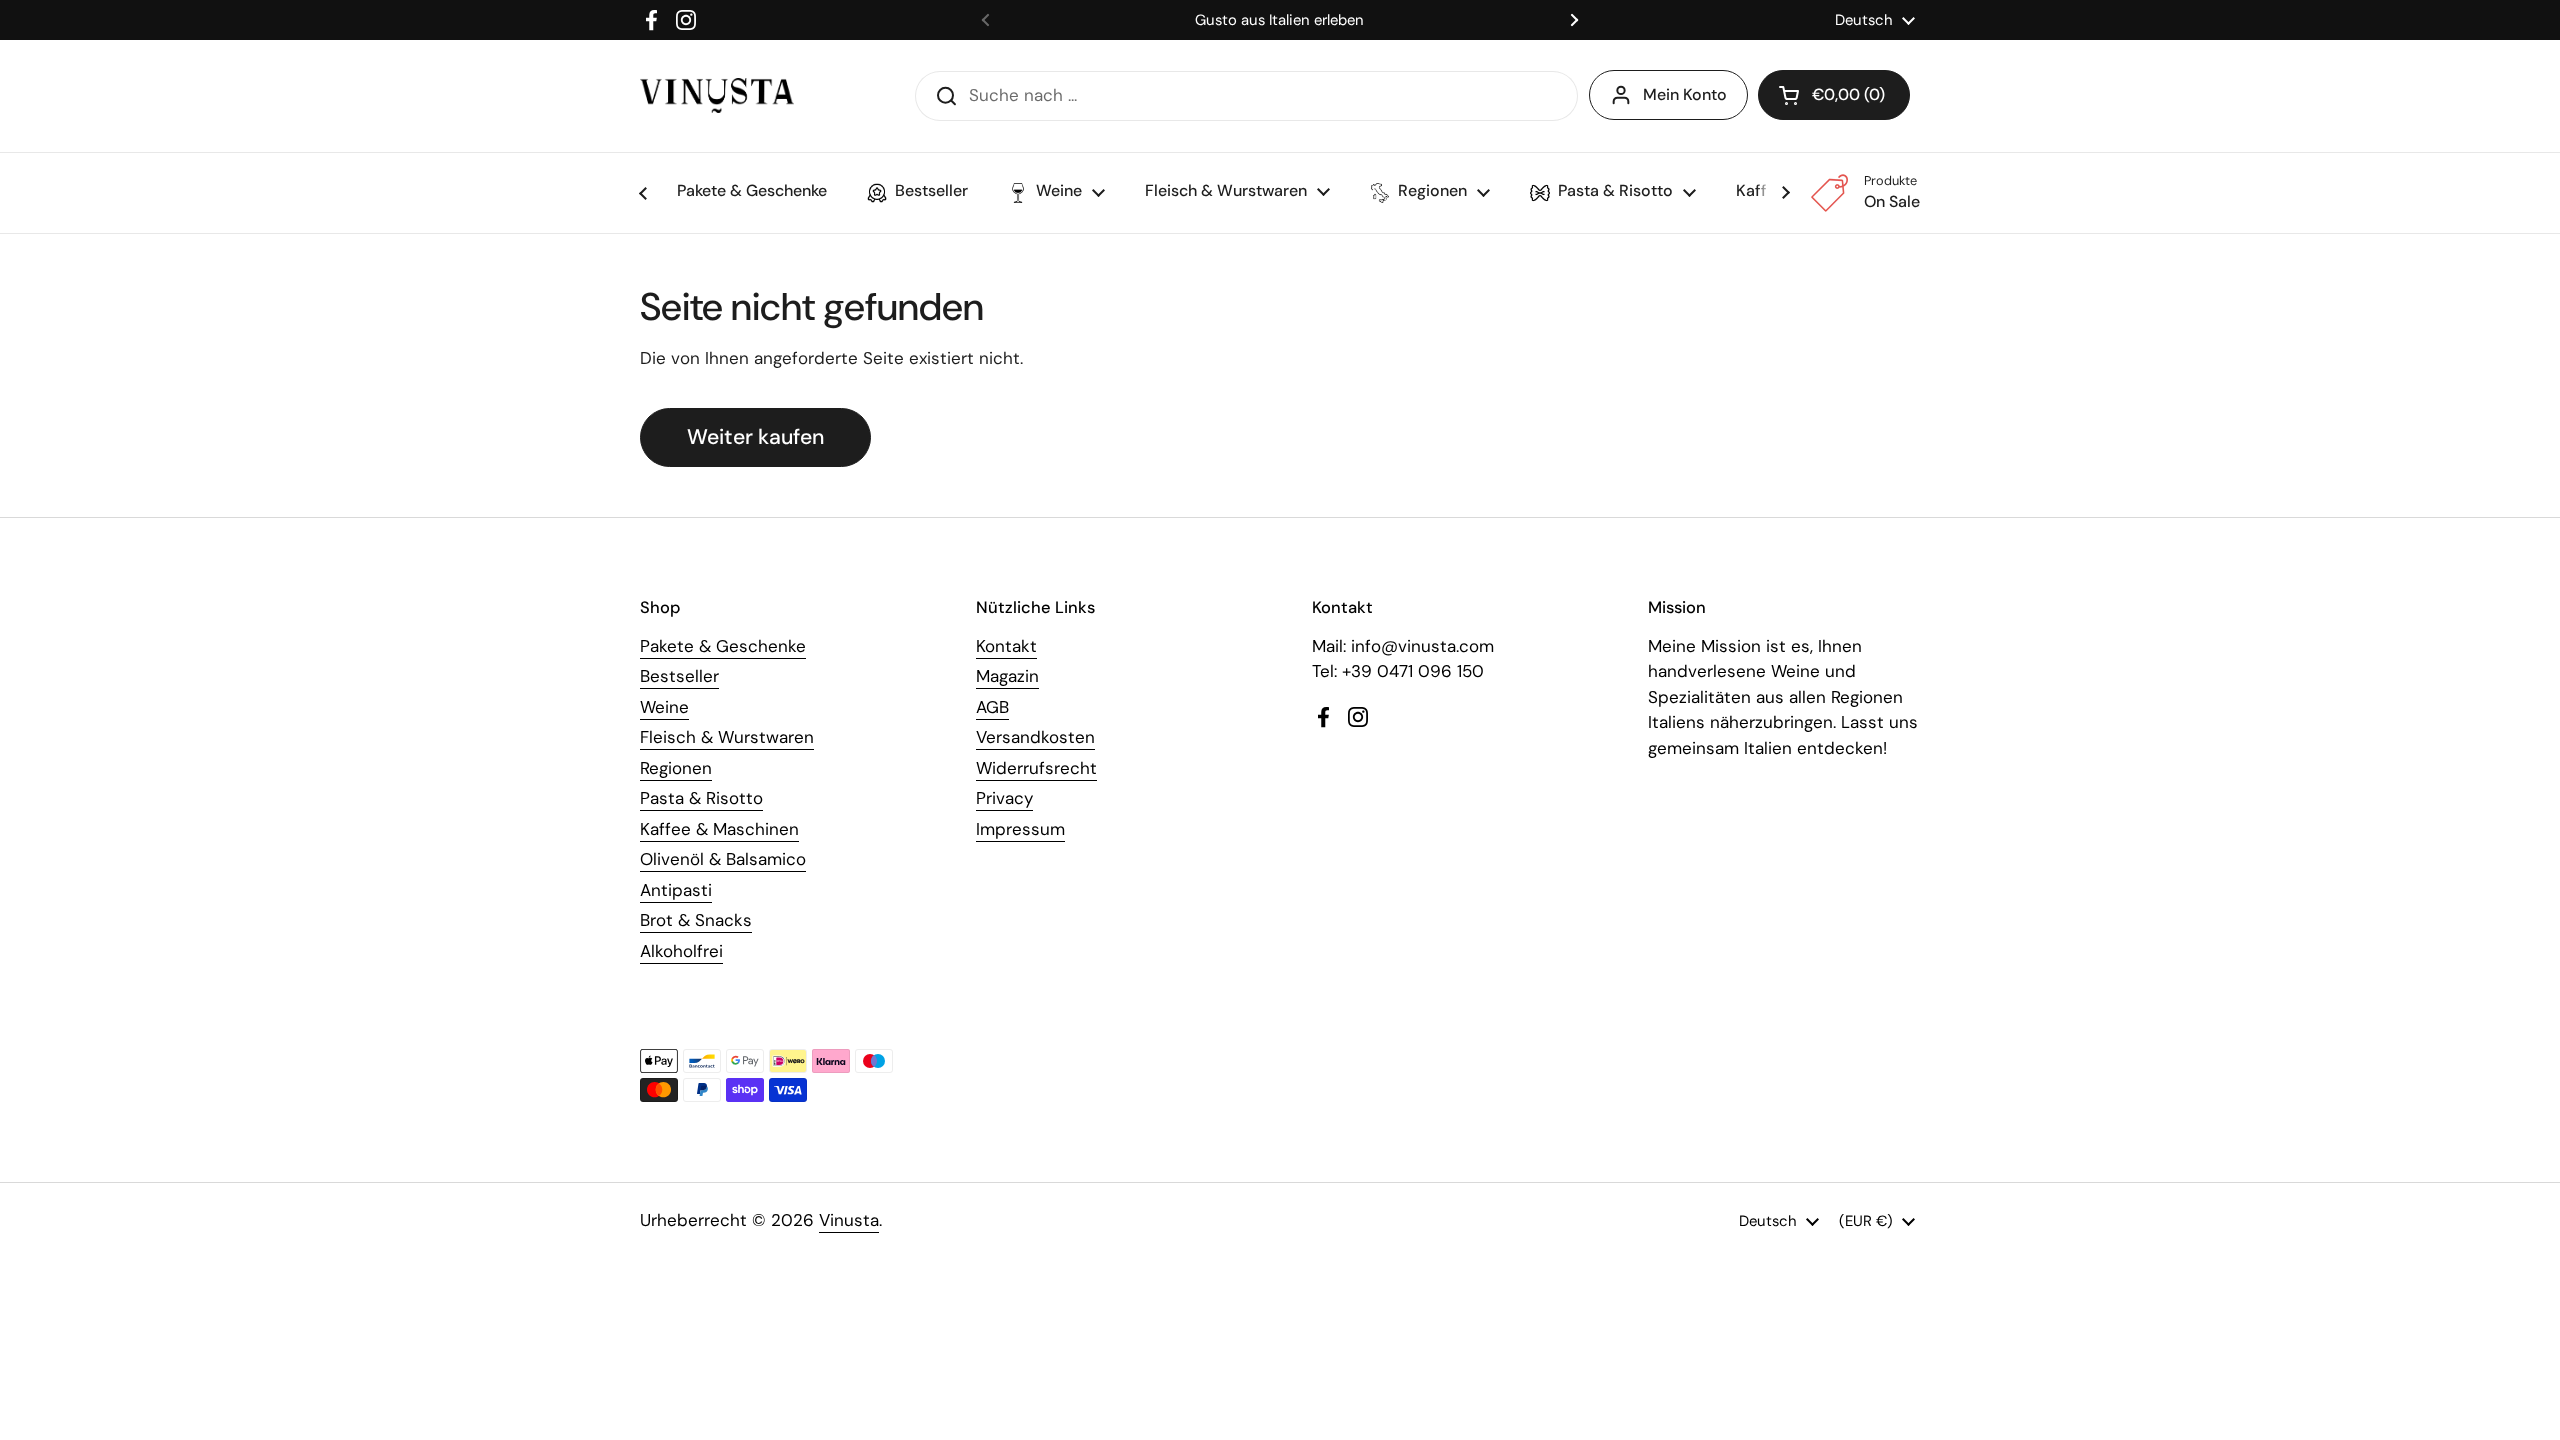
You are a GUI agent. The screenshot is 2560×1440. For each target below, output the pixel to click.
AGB (992, 707)
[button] (1834, 95)
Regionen (676, 768)
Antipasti (676, 890)
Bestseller (679, 676)
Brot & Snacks (696, 920)
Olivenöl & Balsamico (723, 859)
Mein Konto (1685, 94)
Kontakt (1006, 646)
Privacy (1004, 798)
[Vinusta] (717, 95)
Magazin (1007, 676)
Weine (664, 707)
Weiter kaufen (755, 437)
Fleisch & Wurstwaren (727, 737)
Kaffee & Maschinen (719, 829)
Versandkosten (1035, 737)
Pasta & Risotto (701, 798)
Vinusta (849, 1220)
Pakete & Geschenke (723, 646)
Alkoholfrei (681, 951)
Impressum (1020, 829)
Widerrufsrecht (1036, 768)
